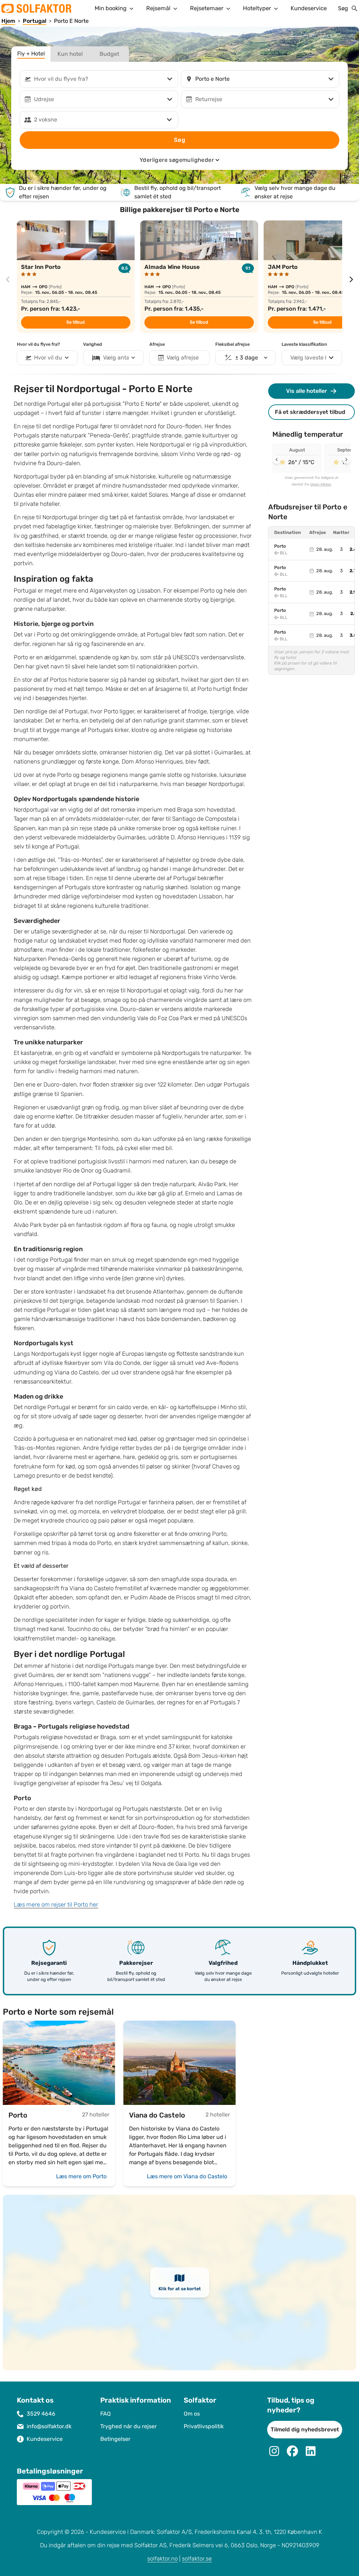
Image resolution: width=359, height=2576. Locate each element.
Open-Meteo (321, 484)
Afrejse (157, 344)
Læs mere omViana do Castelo (187, 2176)
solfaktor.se (197, 2559)
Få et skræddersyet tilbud (310, 412)
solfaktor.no (162, 2559)
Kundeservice (309, 8)
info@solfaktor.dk (49, 2426)
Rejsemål (158, 8)
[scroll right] (351, 279)
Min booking (111, 8)
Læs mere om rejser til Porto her (56, 1905)
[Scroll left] (277, 460)
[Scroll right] (346, 460)
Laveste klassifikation (304, 344)
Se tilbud (76, 322)
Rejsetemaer (207, 8)
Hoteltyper (257, 8)
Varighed (93, 344)
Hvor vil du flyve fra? (38, 344)
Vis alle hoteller (307, 391)
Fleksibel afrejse (232, 344)
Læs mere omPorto (81, 2176)
